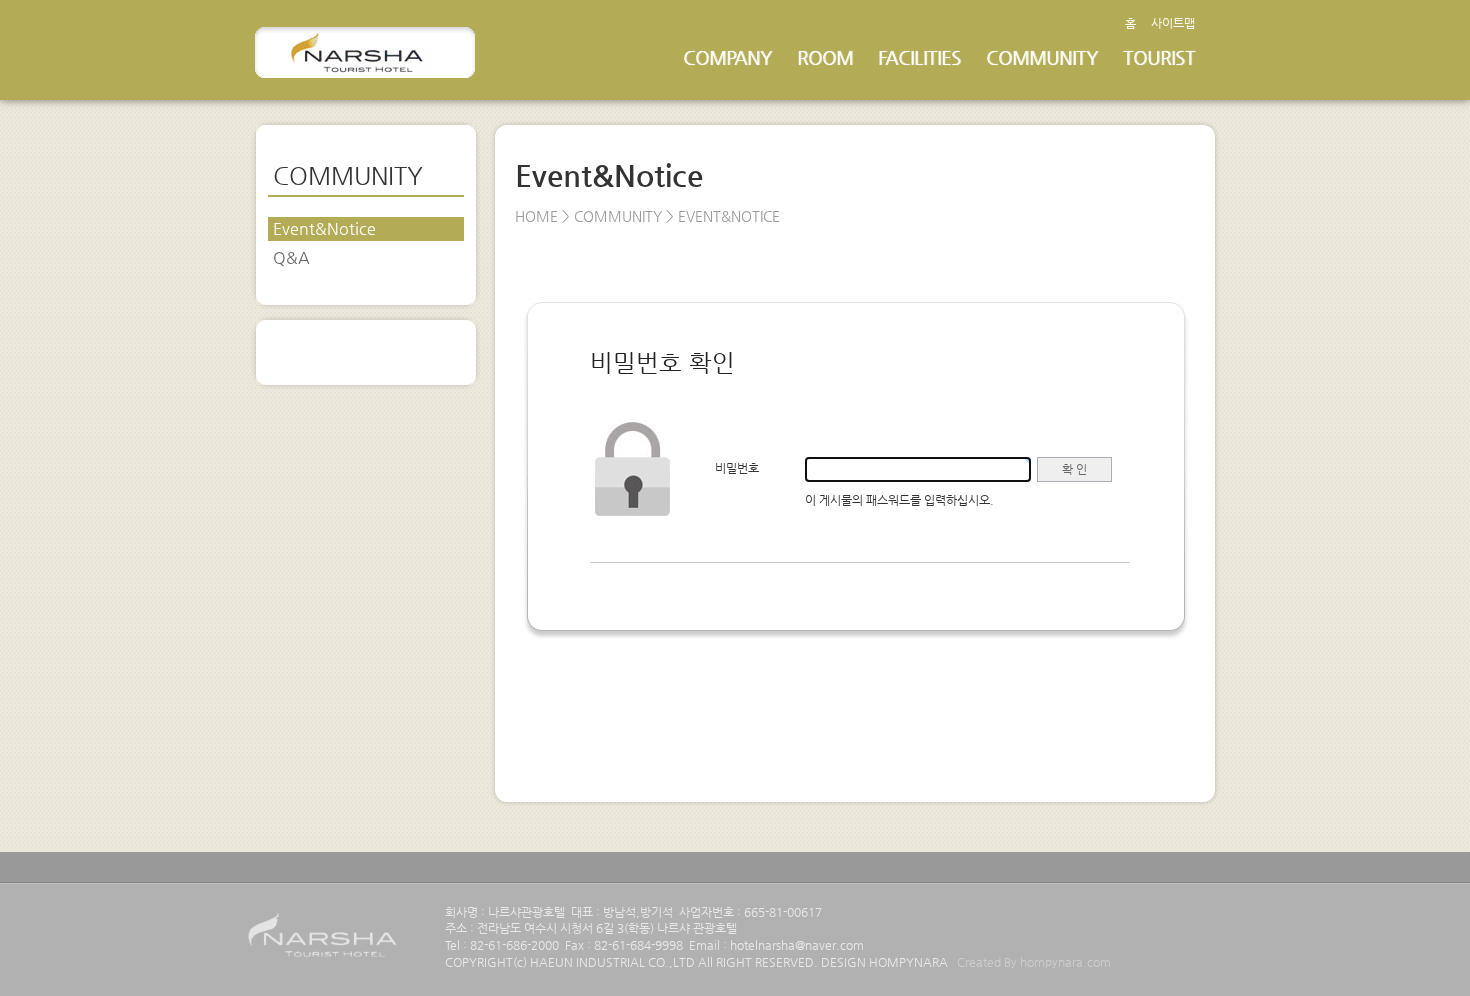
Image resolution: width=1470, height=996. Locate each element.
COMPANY (727, 57)
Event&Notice (324, 228)
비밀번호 (737, 468)
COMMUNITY (1042, 57)
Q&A (291, 257)
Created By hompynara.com (1034, 962)
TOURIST (1159, 57)
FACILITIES (919, 57)
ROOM (825, 57)
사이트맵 (1173, 23)
